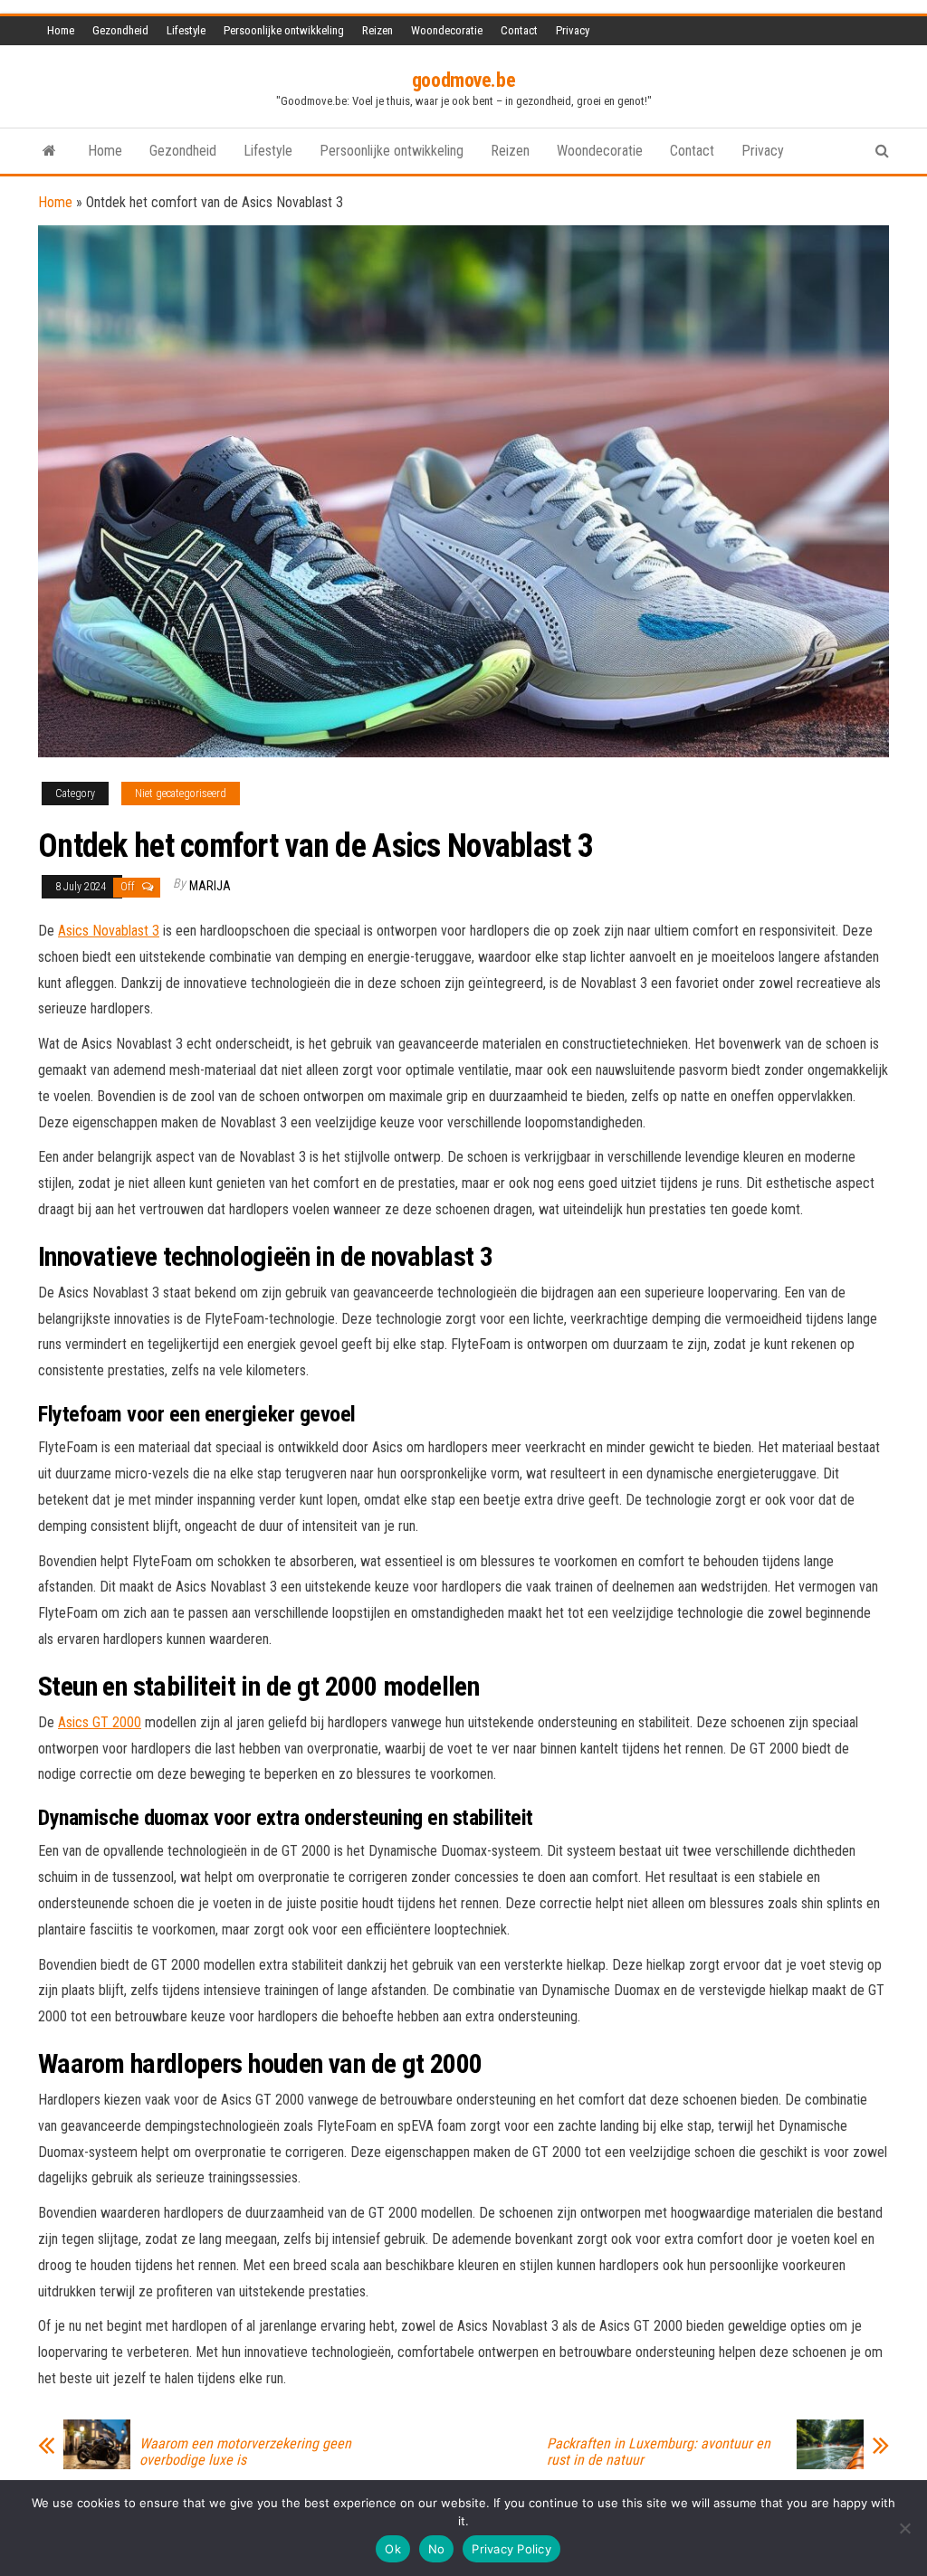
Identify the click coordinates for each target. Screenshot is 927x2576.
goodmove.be (463, 80)
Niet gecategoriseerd (181, 794)
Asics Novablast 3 (109, 931)
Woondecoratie (447, 30)
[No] (904, 2528)
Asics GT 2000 (100, 1722)
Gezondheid (120, 30)
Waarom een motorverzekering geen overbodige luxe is (245, 2452)
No (437, 2549)
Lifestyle (186, 30)
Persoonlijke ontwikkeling (284, 30)
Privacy (573, 30)
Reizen (377, 30)
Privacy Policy (511, 2549)
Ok (393, 2549)
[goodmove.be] (49, 151)
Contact (519, 30)
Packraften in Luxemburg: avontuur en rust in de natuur (659, 2452)
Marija (210, 886)
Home (61, 30)
